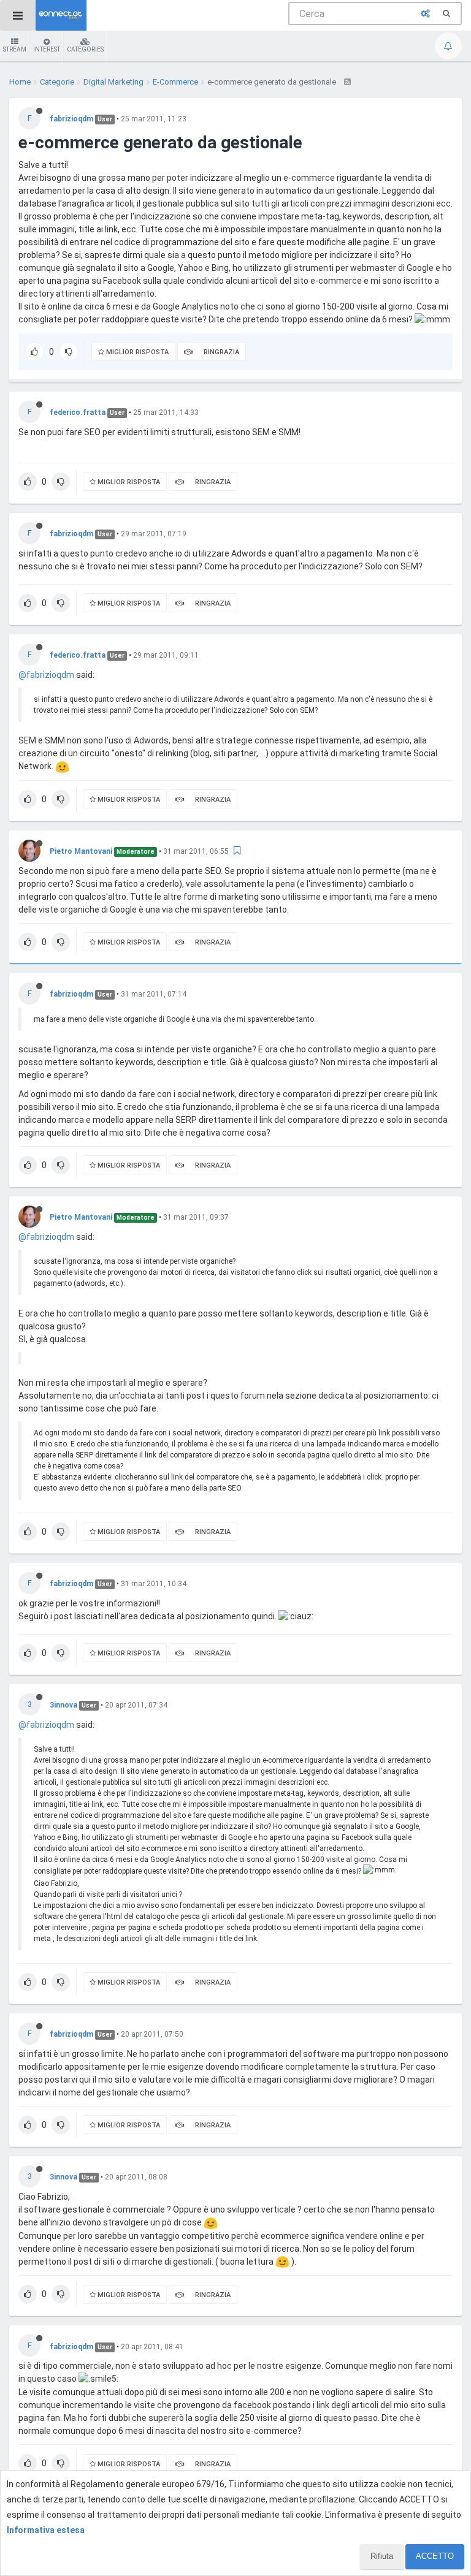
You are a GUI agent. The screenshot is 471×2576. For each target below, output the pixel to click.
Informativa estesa (46, 2530)
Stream (15, 49)
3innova (63, 1705)
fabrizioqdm (71, 119)
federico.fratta (78, 412)
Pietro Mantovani (81, 851)
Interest (47, 49)
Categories (85, 49)
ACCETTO (435, 2556)
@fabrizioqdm (46, 675)
